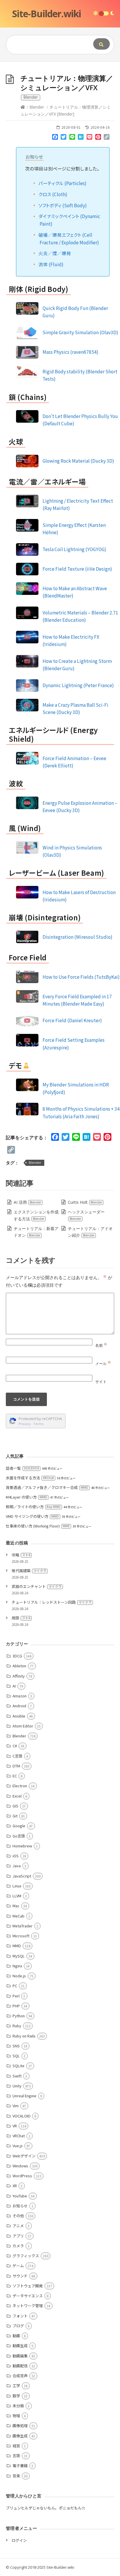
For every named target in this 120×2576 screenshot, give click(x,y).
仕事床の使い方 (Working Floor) (38, 1526)
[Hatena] (81, 138)
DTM (16, 1766)
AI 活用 (27, 1202)
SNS (16, 2046)
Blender (37, 107)
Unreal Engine (24, 2096)
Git (15, 1816)
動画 (16, 2336)
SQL (16, 2056)
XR (15, 2186)
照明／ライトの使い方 (33, 1507)
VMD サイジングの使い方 (32, 1516)
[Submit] (102, 44)
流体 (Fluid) (51, 264)
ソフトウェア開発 (28, 2286)
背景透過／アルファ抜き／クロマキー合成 (47, 1487)
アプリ (18, 2236)
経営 (16, 2446)
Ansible (19, 1716)
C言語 (17, 1756)
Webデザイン (24, 2156)
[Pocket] (89, 138)
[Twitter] (63, 138)
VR (15, 2126)
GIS (15, 1806)
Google (19, 1826)
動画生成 (20, 2346)
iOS (16, 1856)
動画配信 (20, 2366)
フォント (20, 2316)
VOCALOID (22, 2116)
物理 (16, 2416)
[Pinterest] (98, 138)
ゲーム (18, 2266)
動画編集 (20, 2356)
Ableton (19, 1666)
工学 (16, 2386)
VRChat (19, 2136)
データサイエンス (28, 2296)
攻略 (21, 1555)
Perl (16, 1996)
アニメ (18, 2226)
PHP (16, 2006)
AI (14, 1686)
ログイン (19, 2540)
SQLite (18, 2066)
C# (15, 1746)
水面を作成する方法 (30, 1478)
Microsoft (21, 1936)
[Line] (72, 138)
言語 (16, 2456)
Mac (16, 1906)
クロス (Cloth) (53, 194)
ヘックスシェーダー (86, 1215)
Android (19, 1706)
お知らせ (20, 2206)
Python (19, 2016)
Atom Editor (23, 1726)
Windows (20, 2166)
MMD (17, 1946)
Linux (17, 1886)
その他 (18, 2216)
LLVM (17, 1896)
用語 (21, 1618)
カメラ (18, 2246)
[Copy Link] (107, 138)
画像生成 (20, 2436)
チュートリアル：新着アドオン (36, 1232)
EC (15, 1776)
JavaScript (22, 1876)
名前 (101, 1345)
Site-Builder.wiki (46, 14)
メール (103, 1363)
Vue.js (18, 2146)
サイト (101, 1382)
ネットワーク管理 (28, 2306)
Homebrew (22, 1846)
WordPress (22, 2176)
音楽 (16, 2476)
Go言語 (19, 1836)
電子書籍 (20, 2466)
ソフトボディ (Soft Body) (63, 205)
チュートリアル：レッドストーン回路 (52, 1602)
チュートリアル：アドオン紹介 (90, 1232)
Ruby (17, 2026)
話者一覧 (22, 1468)
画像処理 (20, 2426)
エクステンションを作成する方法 (36, 1215)
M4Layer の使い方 (27, 1497)
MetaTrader (23, 1926)
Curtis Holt (85, 1202)
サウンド (20, 2276)
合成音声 (20, 2376)
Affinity (19, 1676)
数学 (16, 2396)
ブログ (18, 2326)
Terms (38, 1424)
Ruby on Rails (24, 2036)
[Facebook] (55, 138)
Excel (17, 1796)
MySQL (19, 1956)
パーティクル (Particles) (62, 183)
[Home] (23, 107)
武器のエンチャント (37, 1586)
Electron (20, 1786)
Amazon (20, 1696)
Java (17, 1866)
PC (15, 1986)
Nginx (17, 1966)
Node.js (19, 1976)
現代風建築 (29, 1571)
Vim (16, 2106)
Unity (17, 2086)
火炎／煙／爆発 (55, 253)
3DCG (17, 1656)
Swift (17, 2076)
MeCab (18, 1916)
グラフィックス (26, 2256)
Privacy (24, 1424)
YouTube (20, 2196)
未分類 (18, 2406)
